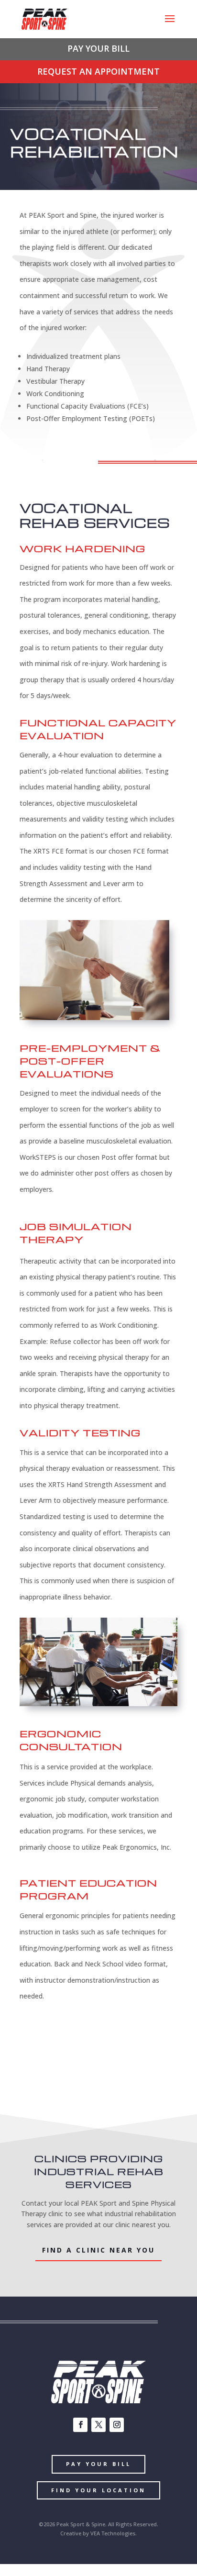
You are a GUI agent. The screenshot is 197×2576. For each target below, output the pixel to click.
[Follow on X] (98, 2425)
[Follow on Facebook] (80, 2425)
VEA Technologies (113, 2533)
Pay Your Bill (98, 2464)
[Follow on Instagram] (117, 2425)
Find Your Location (98, 2490)
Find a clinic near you (98, 2250)
